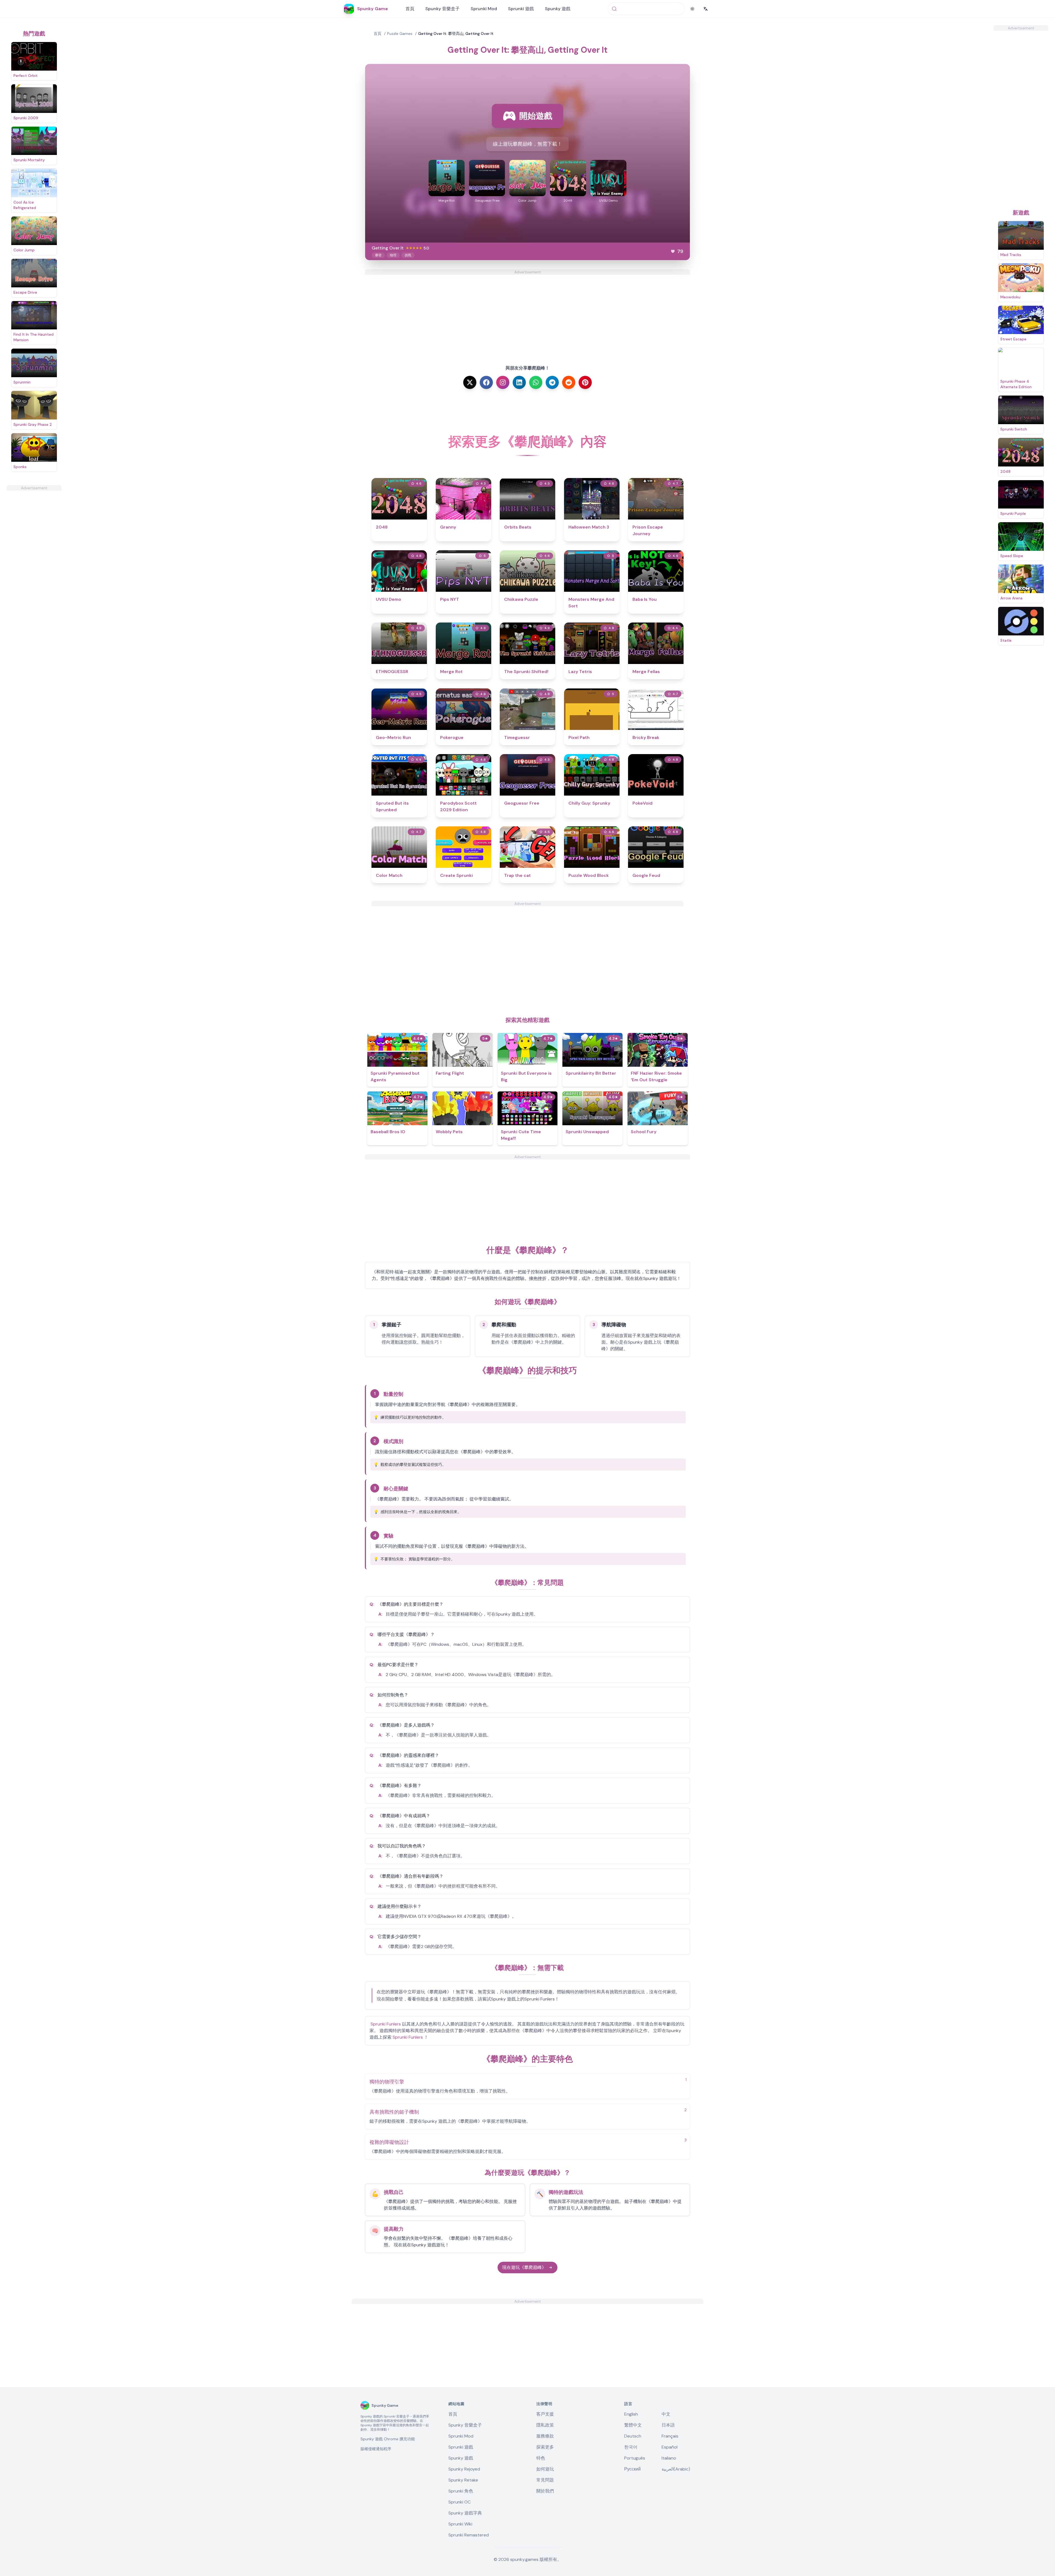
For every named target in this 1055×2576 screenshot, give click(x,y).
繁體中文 (633, 2425)
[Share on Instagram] (503, 382)
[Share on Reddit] (569, 382)
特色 (541, 2458)
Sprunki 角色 (461, 2491)
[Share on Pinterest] (585, 382)
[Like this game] (673, 251)
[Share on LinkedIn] (519, 382)
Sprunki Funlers (386, 2024)
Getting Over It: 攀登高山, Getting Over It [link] (456, 34)
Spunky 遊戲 (558, 9)
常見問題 (545, 2480)
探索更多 (545, 2447)
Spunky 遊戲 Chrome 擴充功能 (388, 2439)
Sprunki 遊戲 (521, 9)
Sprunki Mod (484, 9)
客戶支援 (545, 2414)
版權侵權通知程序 (376, 2449)
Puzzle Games (400, 34)
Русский (632, 2469)
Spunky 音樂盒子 (442, 9)
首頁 (410, 9)
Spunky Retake (463, 2480)
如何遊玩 (545, 2469)
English (631, 2414)
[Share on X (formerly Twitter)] (470, 382)
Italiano (669, 2458)
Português (635, 2458)
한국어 (631, 2447)
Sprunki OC (460, 2502)
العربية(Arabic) (676, 2469)
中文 (666, 2414)
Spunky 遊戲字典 (465, 2513)
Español (670, 2447)
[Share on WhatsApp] (536, 382)
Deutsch (633, 2436)
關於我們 (545, 2491)
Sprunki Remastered (469, 2535)
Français (670, 2436)
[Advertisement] (34, 573)
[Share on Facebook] (486, 382)
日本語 (668, 2425)
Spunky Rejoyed (464, 2469)
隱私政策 (545, 2425)
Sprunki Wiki (460, 2524)
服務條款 (545, 2436)
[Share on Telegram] (552, 382)
